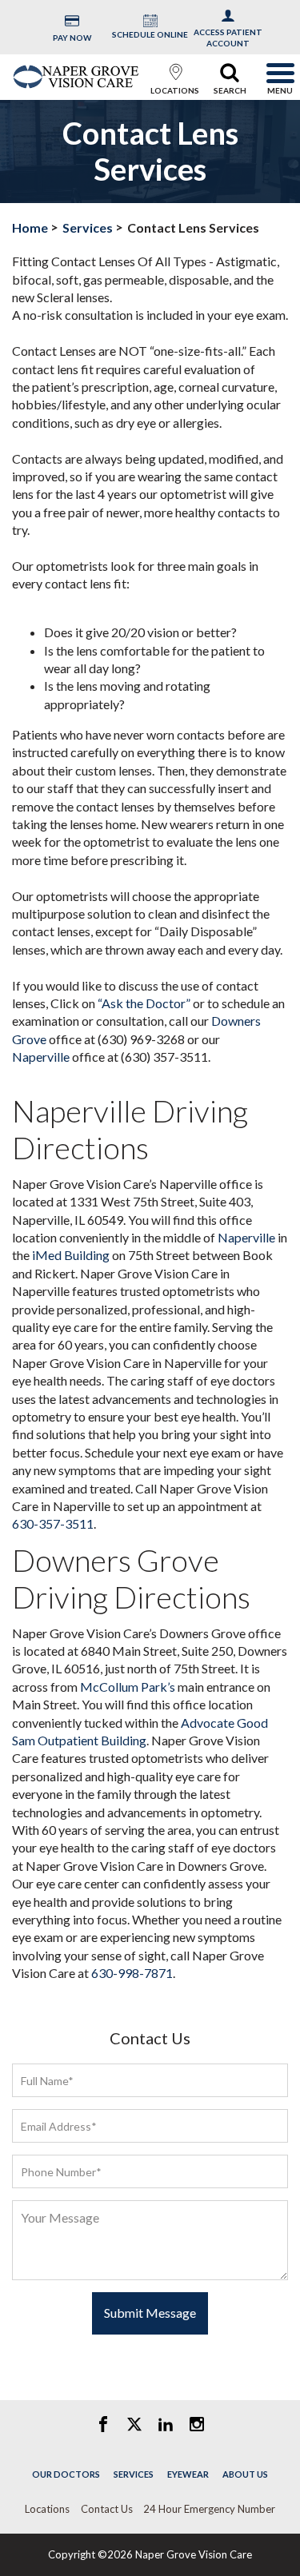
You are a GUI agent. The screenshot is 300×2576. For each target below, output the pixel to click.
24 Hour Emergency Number (209, 2509)
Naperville (41, 1057)
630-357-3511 (53, 1523)
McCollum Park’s (128, 1687)
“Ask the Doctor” (144, 1003)
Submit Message (150, 2313)
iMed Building (71, 1255)
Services (88, 227)
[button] (175, 74)
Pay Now (72, 38)
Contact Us (107, 2509)
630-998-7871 (132, 1973)
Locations (47, 2509)
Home (30, 227)
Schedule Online (150, 34)
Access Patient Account (228, 38)
